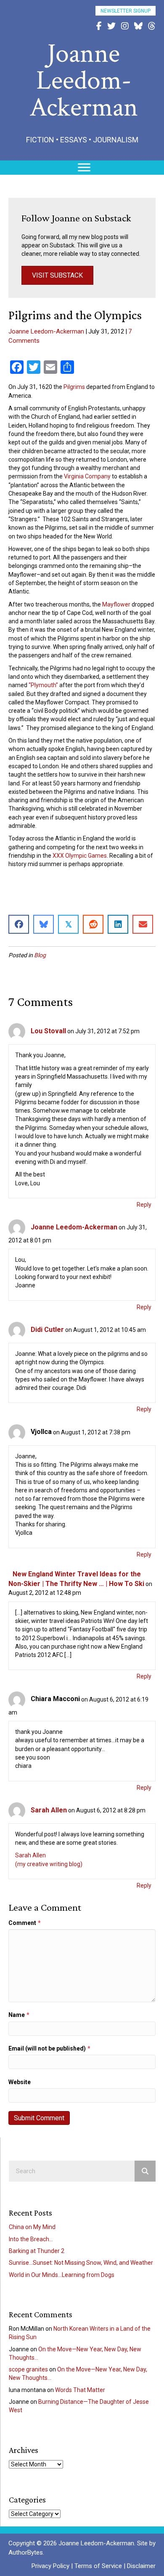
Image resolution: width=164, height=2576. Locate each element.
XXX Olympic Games (80, 856)
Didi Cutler (47, 1330)
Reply (144, 1205)
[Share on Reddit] (93, 924)
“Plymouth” (43, 685)
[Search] (145, 2171)
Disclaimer (141, 2566)
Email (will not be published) (49, 2048)
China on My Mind (32, 2227)
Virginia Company (87, 476)
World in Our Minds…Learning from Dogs (62, 2275)
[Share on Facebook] (19, 924)
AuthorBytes (26, 2552)
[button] (126, 11)
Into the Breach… (31, 2239)
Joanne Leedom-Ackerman (46, 331)
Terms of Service (98, 2566)
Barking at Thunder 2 (37, 2251)
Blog (40, 955)
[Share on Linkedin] (118, 924)
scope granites (28, 2369)
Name (19, 2015)
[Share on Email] (143, 924)
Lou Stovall (48, 1031)
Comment (25, 1923)
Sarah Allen (49, 1810)
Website (20, 2082)
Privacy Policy (50, 2566)
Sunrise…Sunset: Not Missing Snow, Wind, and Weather (81, 2263)
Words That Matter (80, 2390)
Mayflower (116, 604)
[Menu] (84, 168)
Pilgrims (74, 387)
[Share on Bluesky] (44, 924)
